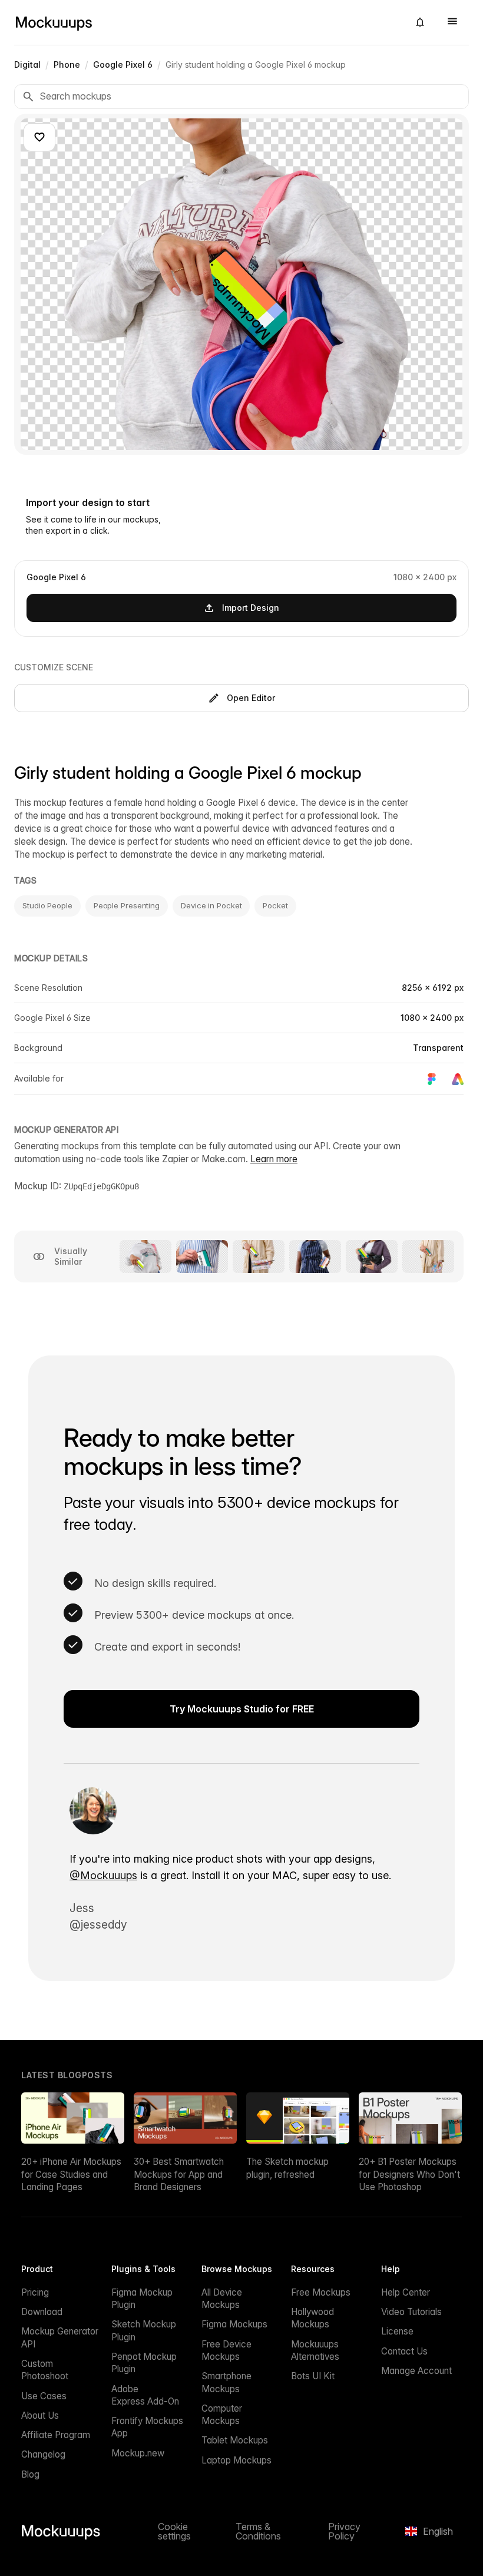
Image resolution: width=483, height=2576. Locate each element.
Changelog (43, 2454)
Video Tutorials (411, 2312)
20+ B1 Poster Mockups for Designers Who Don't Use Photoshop (409, 2174)
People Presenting (127, 905)
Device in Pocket (211, 905)
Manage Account (416, 2371)
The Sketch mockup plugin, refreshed (287, 2168)
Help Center (406, 2292)
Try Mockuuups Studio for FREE (242, 1709)
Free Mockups (321, 2292)
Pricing (35, 2292)
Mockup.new (138, 2453)
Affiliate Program (56, 2435)
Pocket (275, 905)
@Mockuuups (103, 1875)
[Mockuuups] (207, 22)
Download (42, 2312)
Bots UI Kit (313, 2376)
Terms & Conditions (258, 2531)
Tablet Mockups (235, 2440)
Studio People (47, 905)
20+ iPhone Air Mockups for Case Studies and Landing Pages (71, 2174)
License (397, 2331)
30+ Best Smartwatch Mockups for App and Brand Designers (179, 2174)
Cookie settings (174, 2531)
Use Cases (44, 2396)
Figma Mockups (234, 2324)
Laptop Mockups (236, 2460)
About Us (40, 2415)
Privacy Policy (344, 2531)
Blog (30, 2474)
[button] (420, 22)
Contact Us (404, 2351)
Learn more (274, 1159)
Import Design (251, 608)
